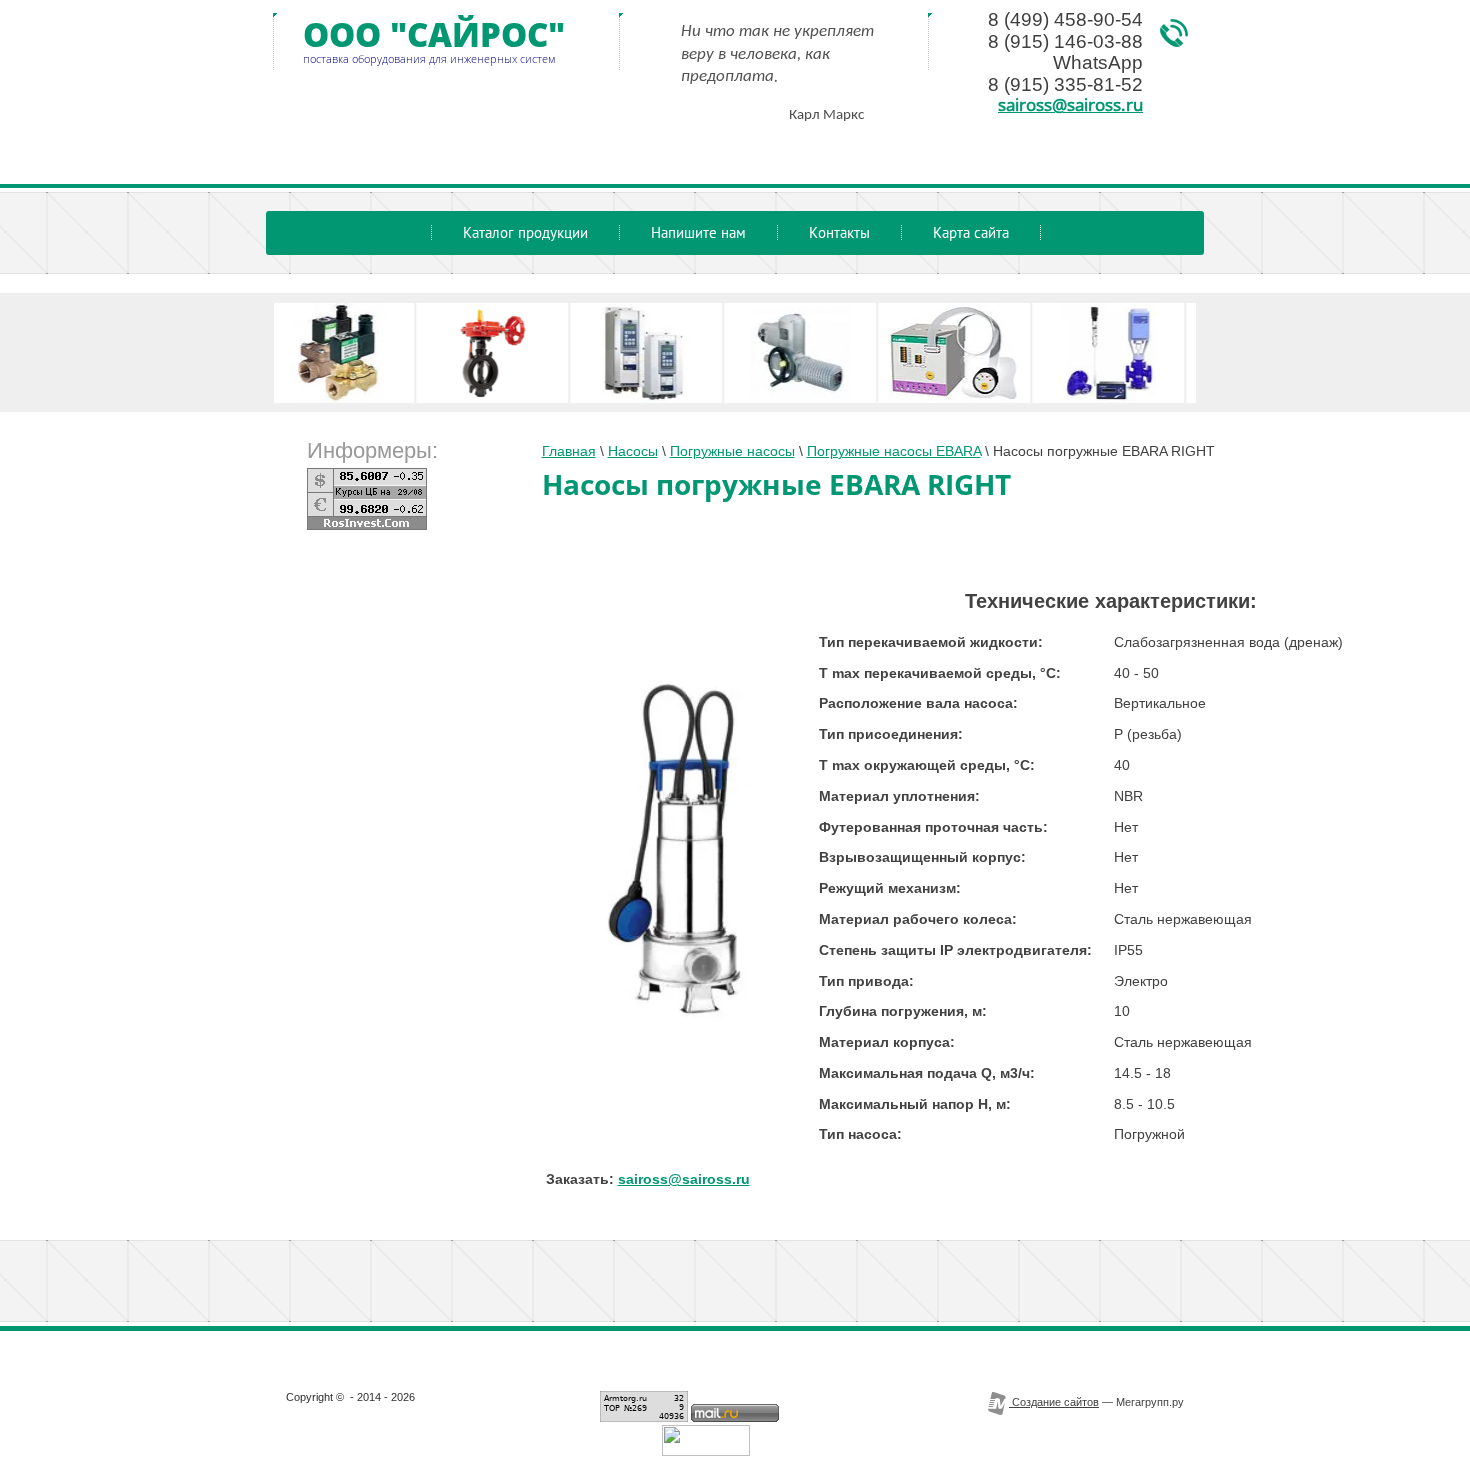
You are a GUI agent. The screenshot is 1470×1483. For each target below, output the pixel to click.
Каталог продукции (525, 232)
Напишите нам (698, 232)
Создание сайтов (1054, 1402)
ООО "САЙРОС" (434, 34)
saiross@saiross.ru (1070, 104)
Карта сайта (971, 232)
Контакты (839, 232)
